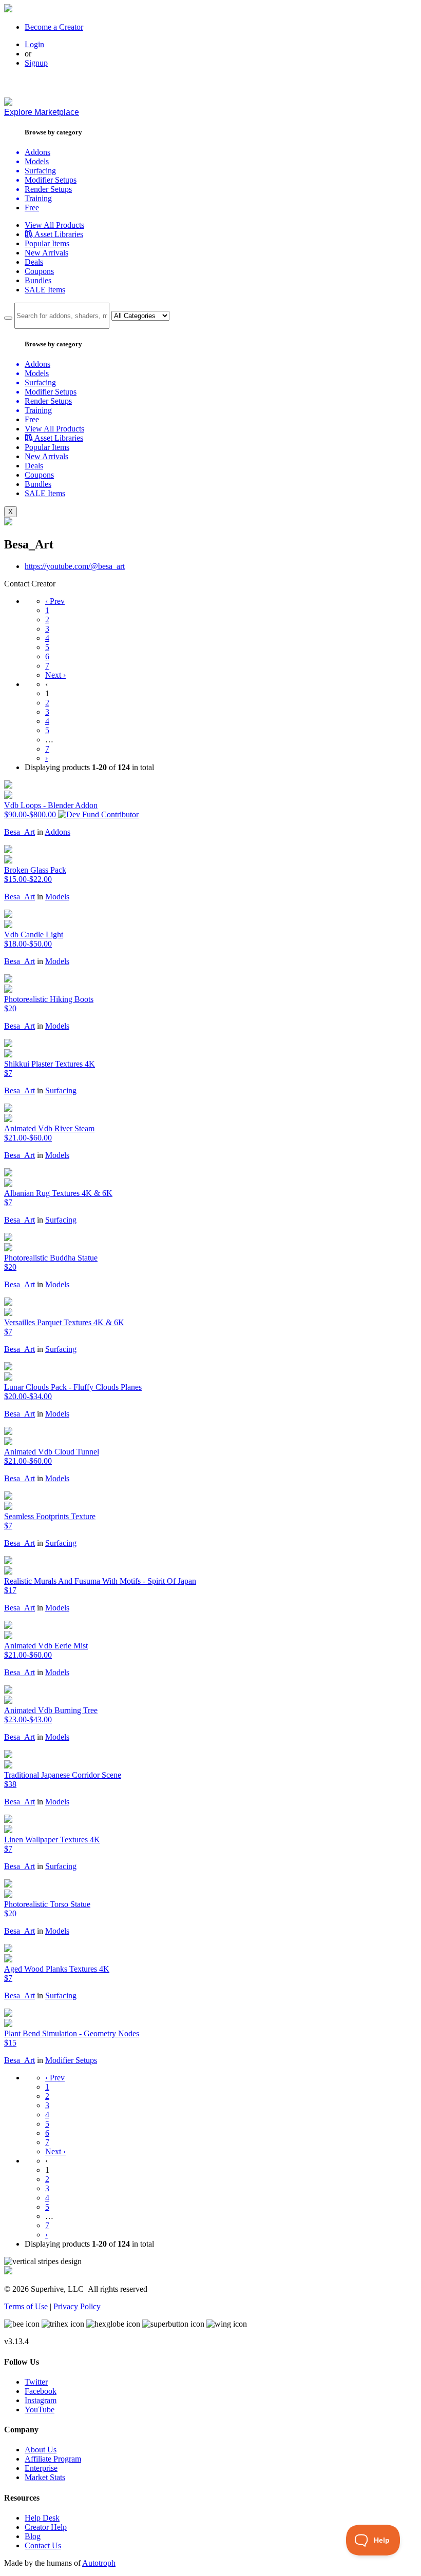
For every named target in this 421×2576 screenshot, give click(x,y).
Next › (55, 675)
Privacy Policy (77, 2306)
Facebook (41, 2391)
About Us (41, 2450)
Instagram (41, 2400)
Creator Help (46, 2527)
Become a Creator (54, 27)
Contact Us (43, 2545)
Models (57, 897)
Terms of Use (26, 2306)
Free (32, 208)
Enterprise (41, 2468)
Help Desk (42, 2518)
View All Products (54, 225)
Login (34, 44)
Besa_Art (20, 832)
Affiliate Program (53, 2459)
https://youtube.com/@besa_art (75, 566)
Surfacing (61, 1090)
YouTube (40, 2410)
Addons (58, 832)
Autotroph (99, 2563)
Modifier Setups (71, 2060)
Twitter (36, 2382)
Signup (36, 63)
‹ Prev (55, 601)
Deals (34, 262)
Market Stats (45, 2477)
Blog (33, 2536)
